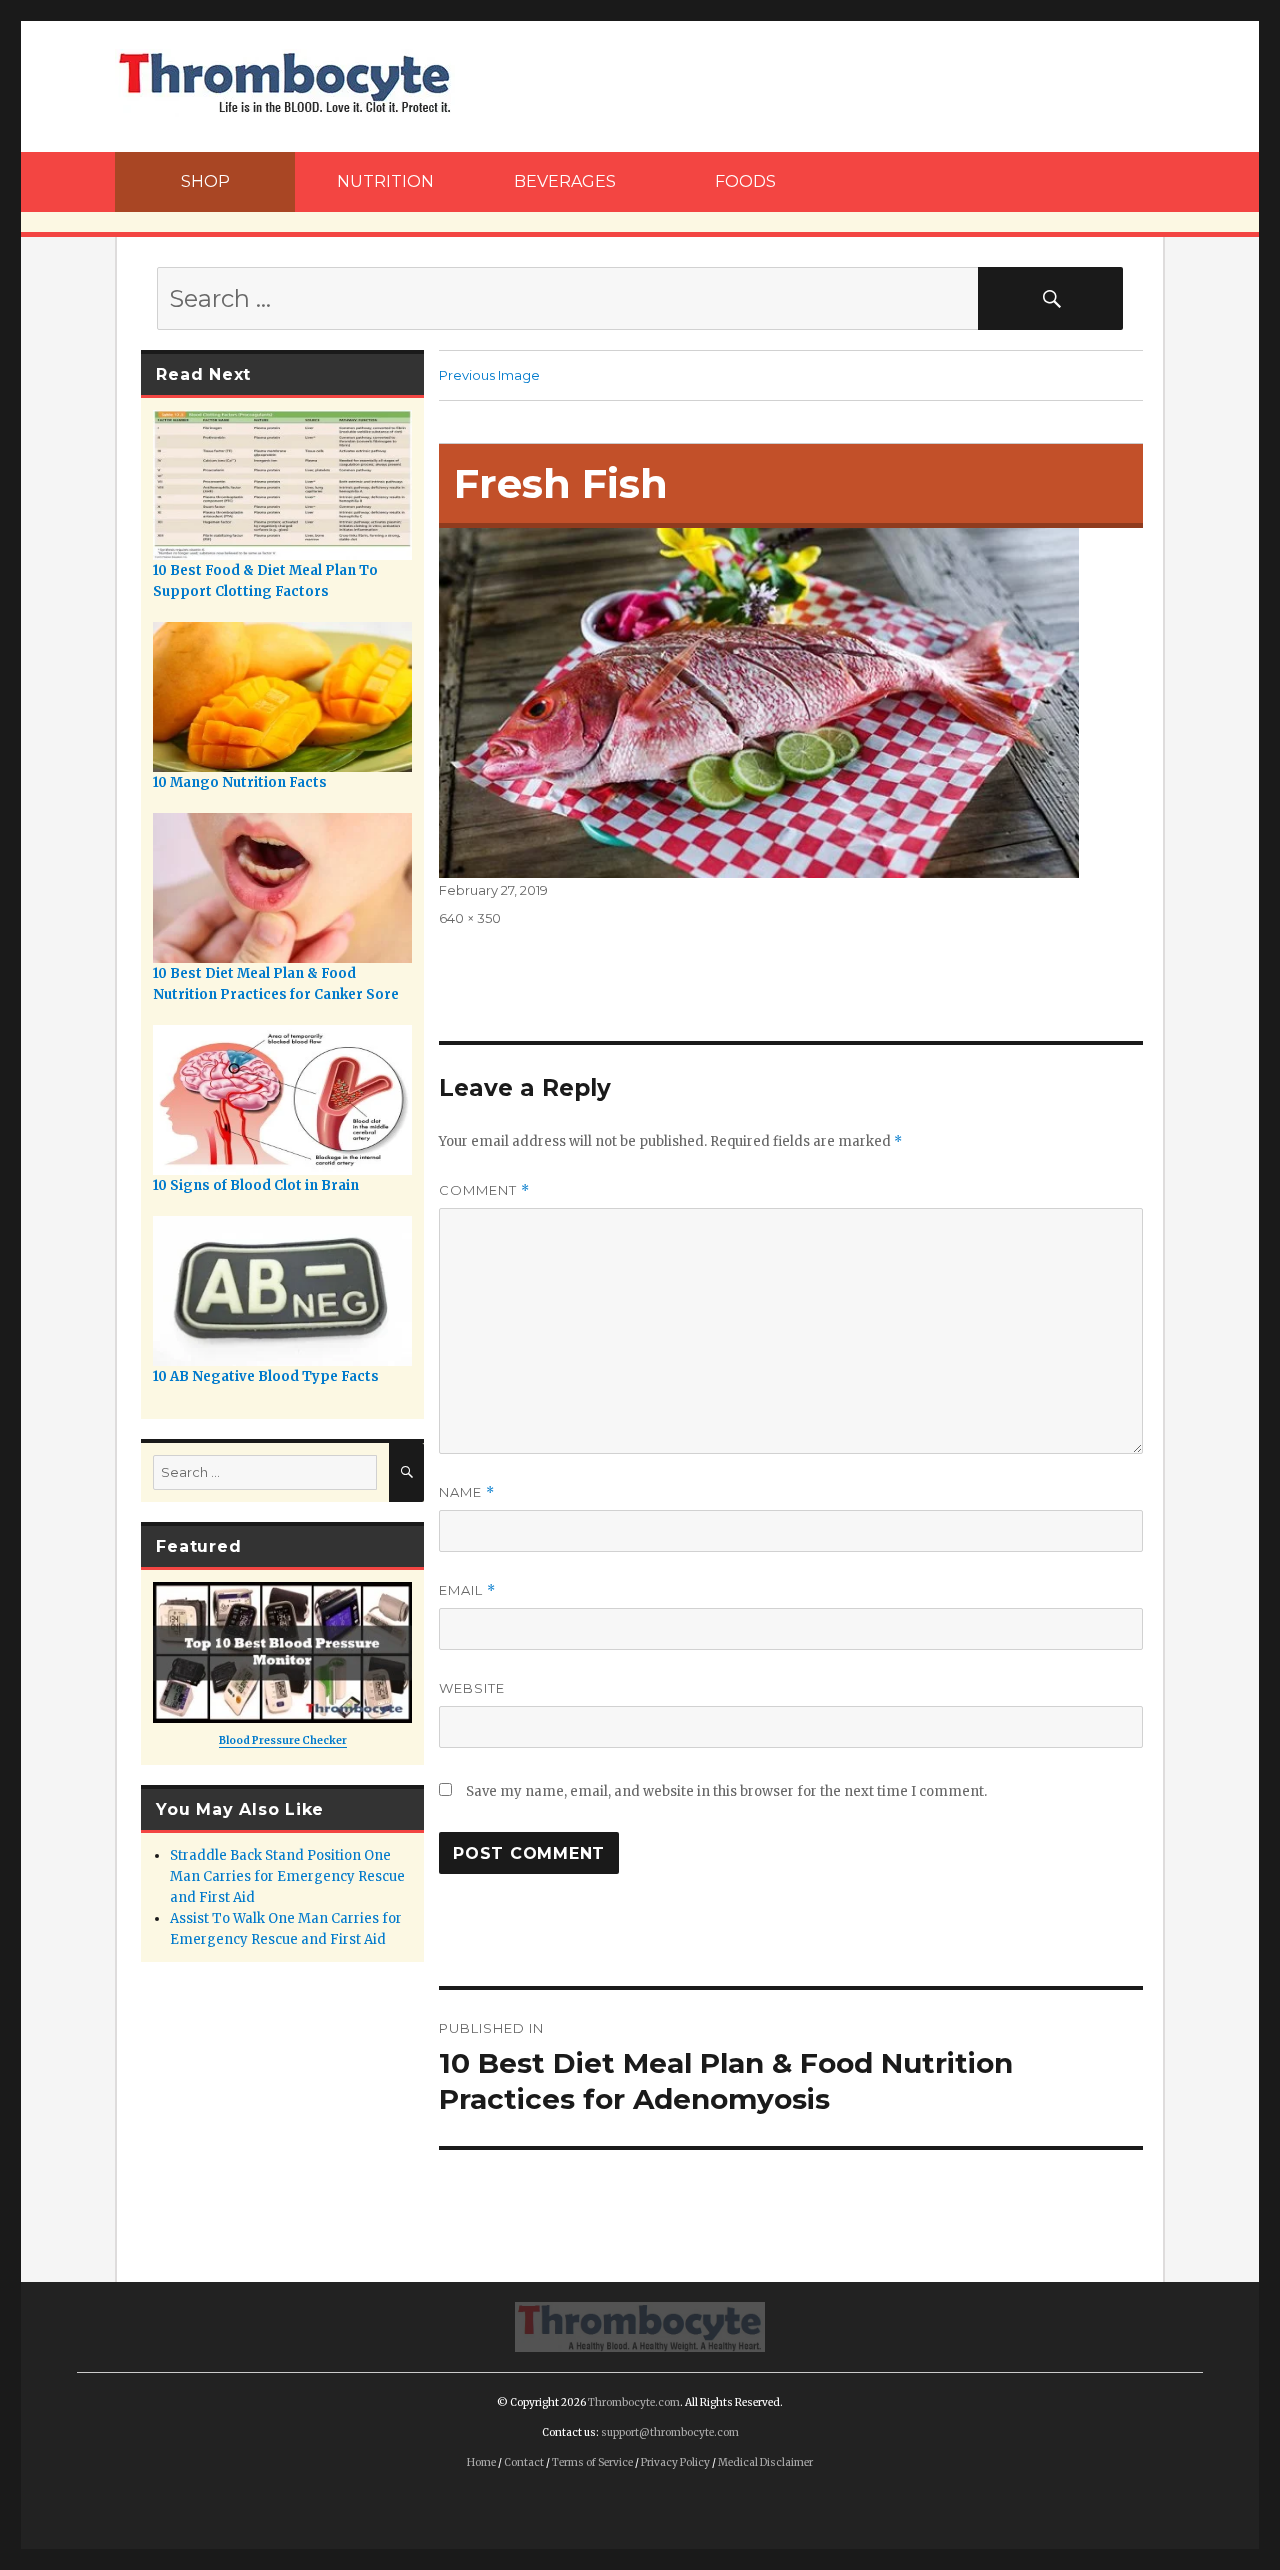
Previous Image (489, 375)
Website (472, 1688)
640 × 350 (470, 918)
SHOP (205, 181)
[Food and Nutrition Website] (285, 81)
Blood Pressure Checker (283, 1740)
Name (467, 1492)
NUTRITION (385, 181)
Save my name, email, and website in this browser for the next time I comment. (726, 1791)
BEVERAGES (565, 181)
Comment (484, 1190)
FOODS (745, 181)
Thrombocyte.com (634, 2402)
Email (467, 1590)
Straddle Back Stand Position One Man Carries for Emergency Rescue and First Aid (287, 1876)
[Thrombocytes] (640, 2325)
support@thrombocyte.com (670, 2432)
